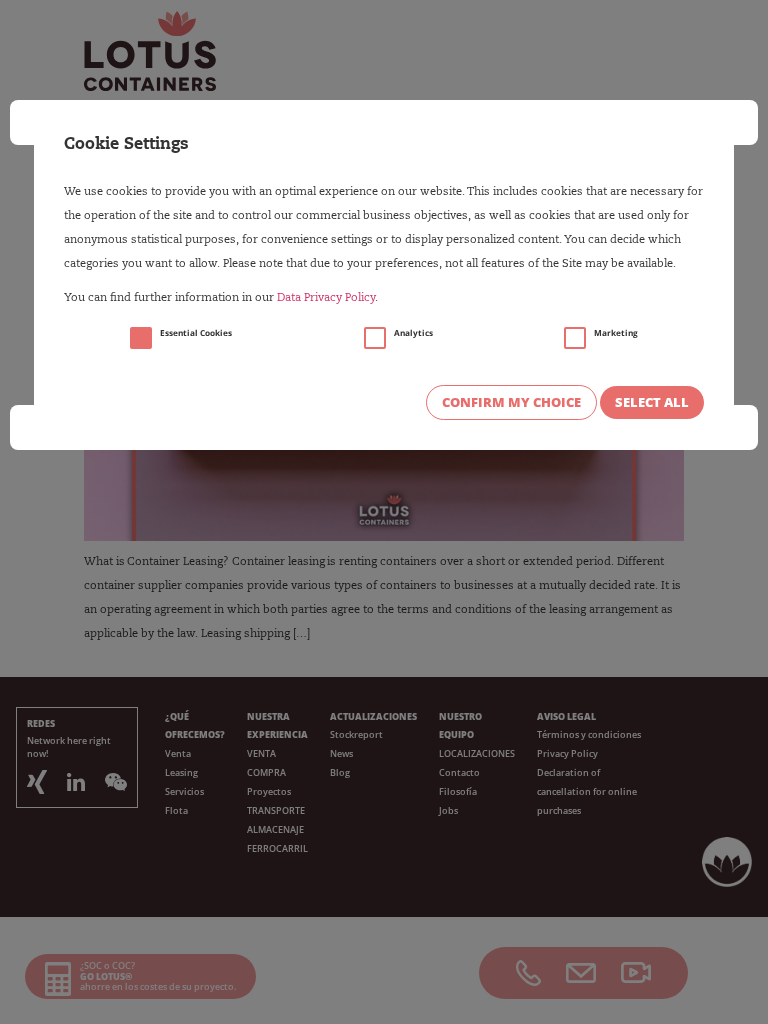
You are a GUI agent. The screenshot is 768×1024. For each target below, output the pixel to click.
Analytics (413, 332)
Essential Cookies (196, 332)
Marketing (616, 332)
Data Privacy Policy (326, 298)
